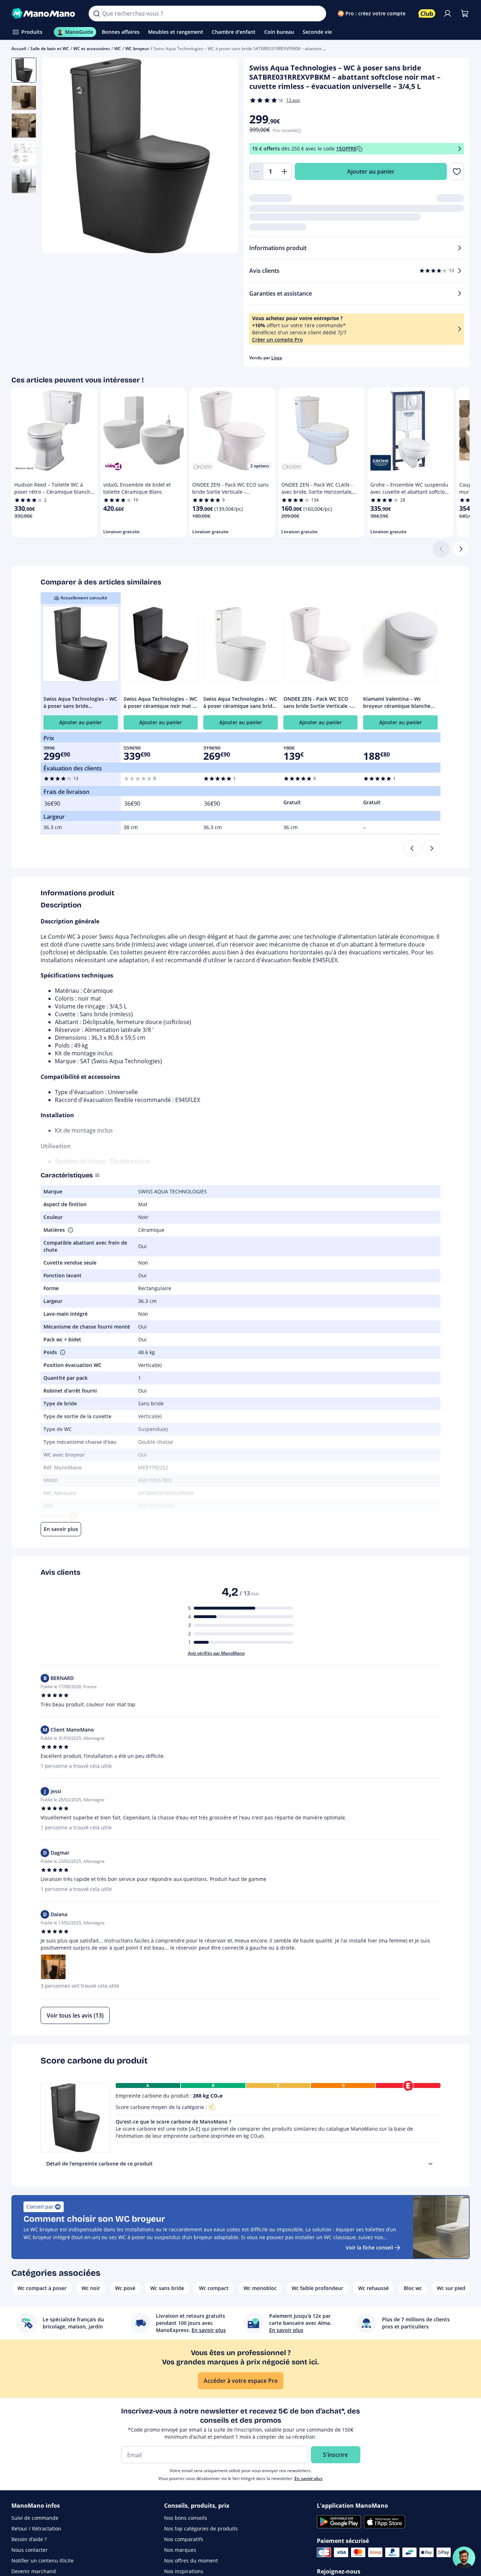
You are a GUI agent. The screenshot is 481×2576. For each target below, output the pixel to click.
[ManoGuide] (464, 2558)
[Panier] (465, 14)
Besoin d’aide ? (29, 2539)
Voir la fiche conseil (369, 2248)
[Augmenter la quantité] (285, 171)
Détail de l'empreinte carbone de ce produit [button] (100, 2164)
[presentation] (430, 2164)
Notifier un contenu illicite (43, 2561)
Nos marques (180, 2550)
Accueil (19, 49)
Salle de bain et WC (50, 49)
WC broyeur (137, 49)
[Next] (432, 848)
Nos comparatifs (184, 2539)
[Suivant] (461, 549)
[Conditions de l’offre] (460, 149)
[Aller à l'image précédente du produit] (56, 156)
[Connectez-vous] (448, 14)
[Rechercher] (96, 14)
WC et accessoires (92, 49)
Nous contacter (30, 2550)
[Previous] (412, 848)
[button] (70, 1230)
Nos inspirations (184, 2571)
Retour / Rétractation (36, 2529)
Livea (277, 358)
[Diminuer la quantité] (256, 171)
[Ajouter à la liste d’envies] (457, 171)
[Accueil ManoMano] (44, 14)
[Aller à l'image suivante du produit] (224, 156)
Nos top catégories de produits (201, 2529)
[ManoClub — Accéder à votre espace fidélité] (427, 14)
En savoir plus (309, 2478)
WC (118, 49)
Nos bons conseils (186, 2518)
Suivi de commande (35, 2518)
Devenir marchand (34, 2571)
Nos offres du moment (191, 2561)
